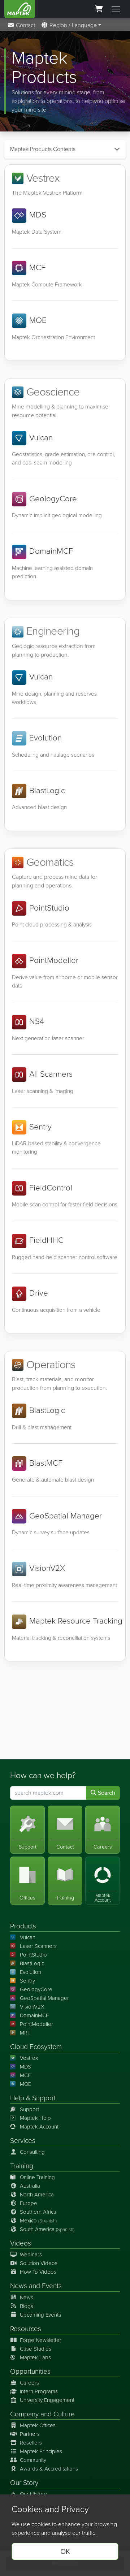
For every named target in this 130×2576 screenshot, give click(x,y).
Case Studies (36, 2349)
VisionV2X (32, 2007)
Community (33, 2460)
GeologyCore (36, 1989)
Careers (29, 2383)
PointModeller (36, 2024)
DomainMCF (34, 2015)
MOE (25, 2084)
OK (65, 2551)
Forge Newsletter (41, 2340)
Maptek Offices (38, 2425)
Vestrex (29, 2058)
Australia (30, 2186)
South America (47, 2229)
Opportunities (30, 2371)
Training (22, 2166)
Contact (25, 25)
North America (37, 2195)
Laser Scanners (38, 1946)
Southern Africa (38, 2212)
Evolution (31, 1972)
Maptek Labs (35, 2357)
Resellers (31, 2443)
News (19, 2286)
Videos (21, 2243)
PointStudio (33, 1955)
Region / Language (72, 25)
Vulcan (28, 1937)
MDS (25, 2067)
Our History (33, 2494)
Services (23, 2141)
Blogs (27, 2306)
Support (29, 2109)
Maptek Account (39, 2127)
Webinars (31, 2255)
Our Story (24, 2483)
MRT (25, 2033)
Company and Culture (42, 2414)
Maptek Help (35, 2118)
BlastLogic (32, 1963)
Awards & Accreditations (49, 2469)
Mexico (38, 2221)
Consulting (32, 2152)
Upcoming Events (40, 2315)
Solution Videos (39, 2263)
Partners (30, 2434)
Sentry (27, 1981)
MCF (25, 2075)
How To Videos (38, 2272)
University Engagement (47, 2400)
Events (52, 2286)
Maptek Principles (41, 2451)
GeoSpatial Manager (44, 1998)
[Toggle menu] (116, 9)
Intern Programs (39, 2391)
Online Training (37, 2177)
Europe (29, 2203)
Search (106, 1793)
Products (23, 1926)
